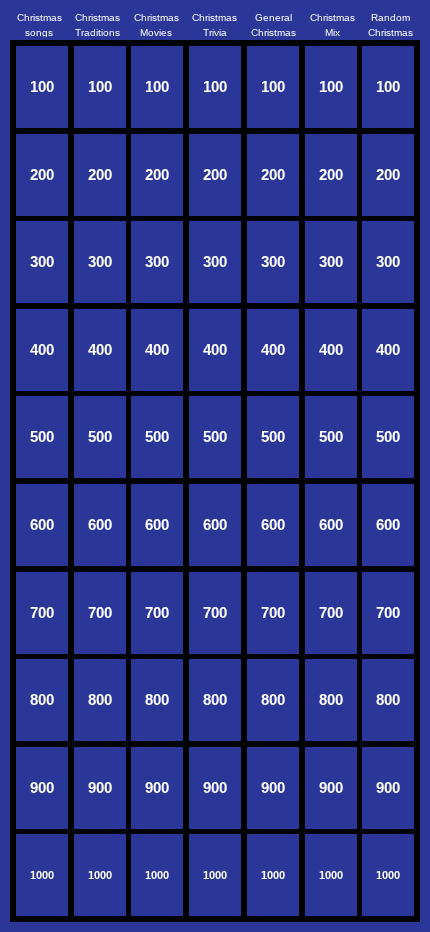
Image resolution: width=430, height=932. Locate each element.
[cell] (42, 87)
